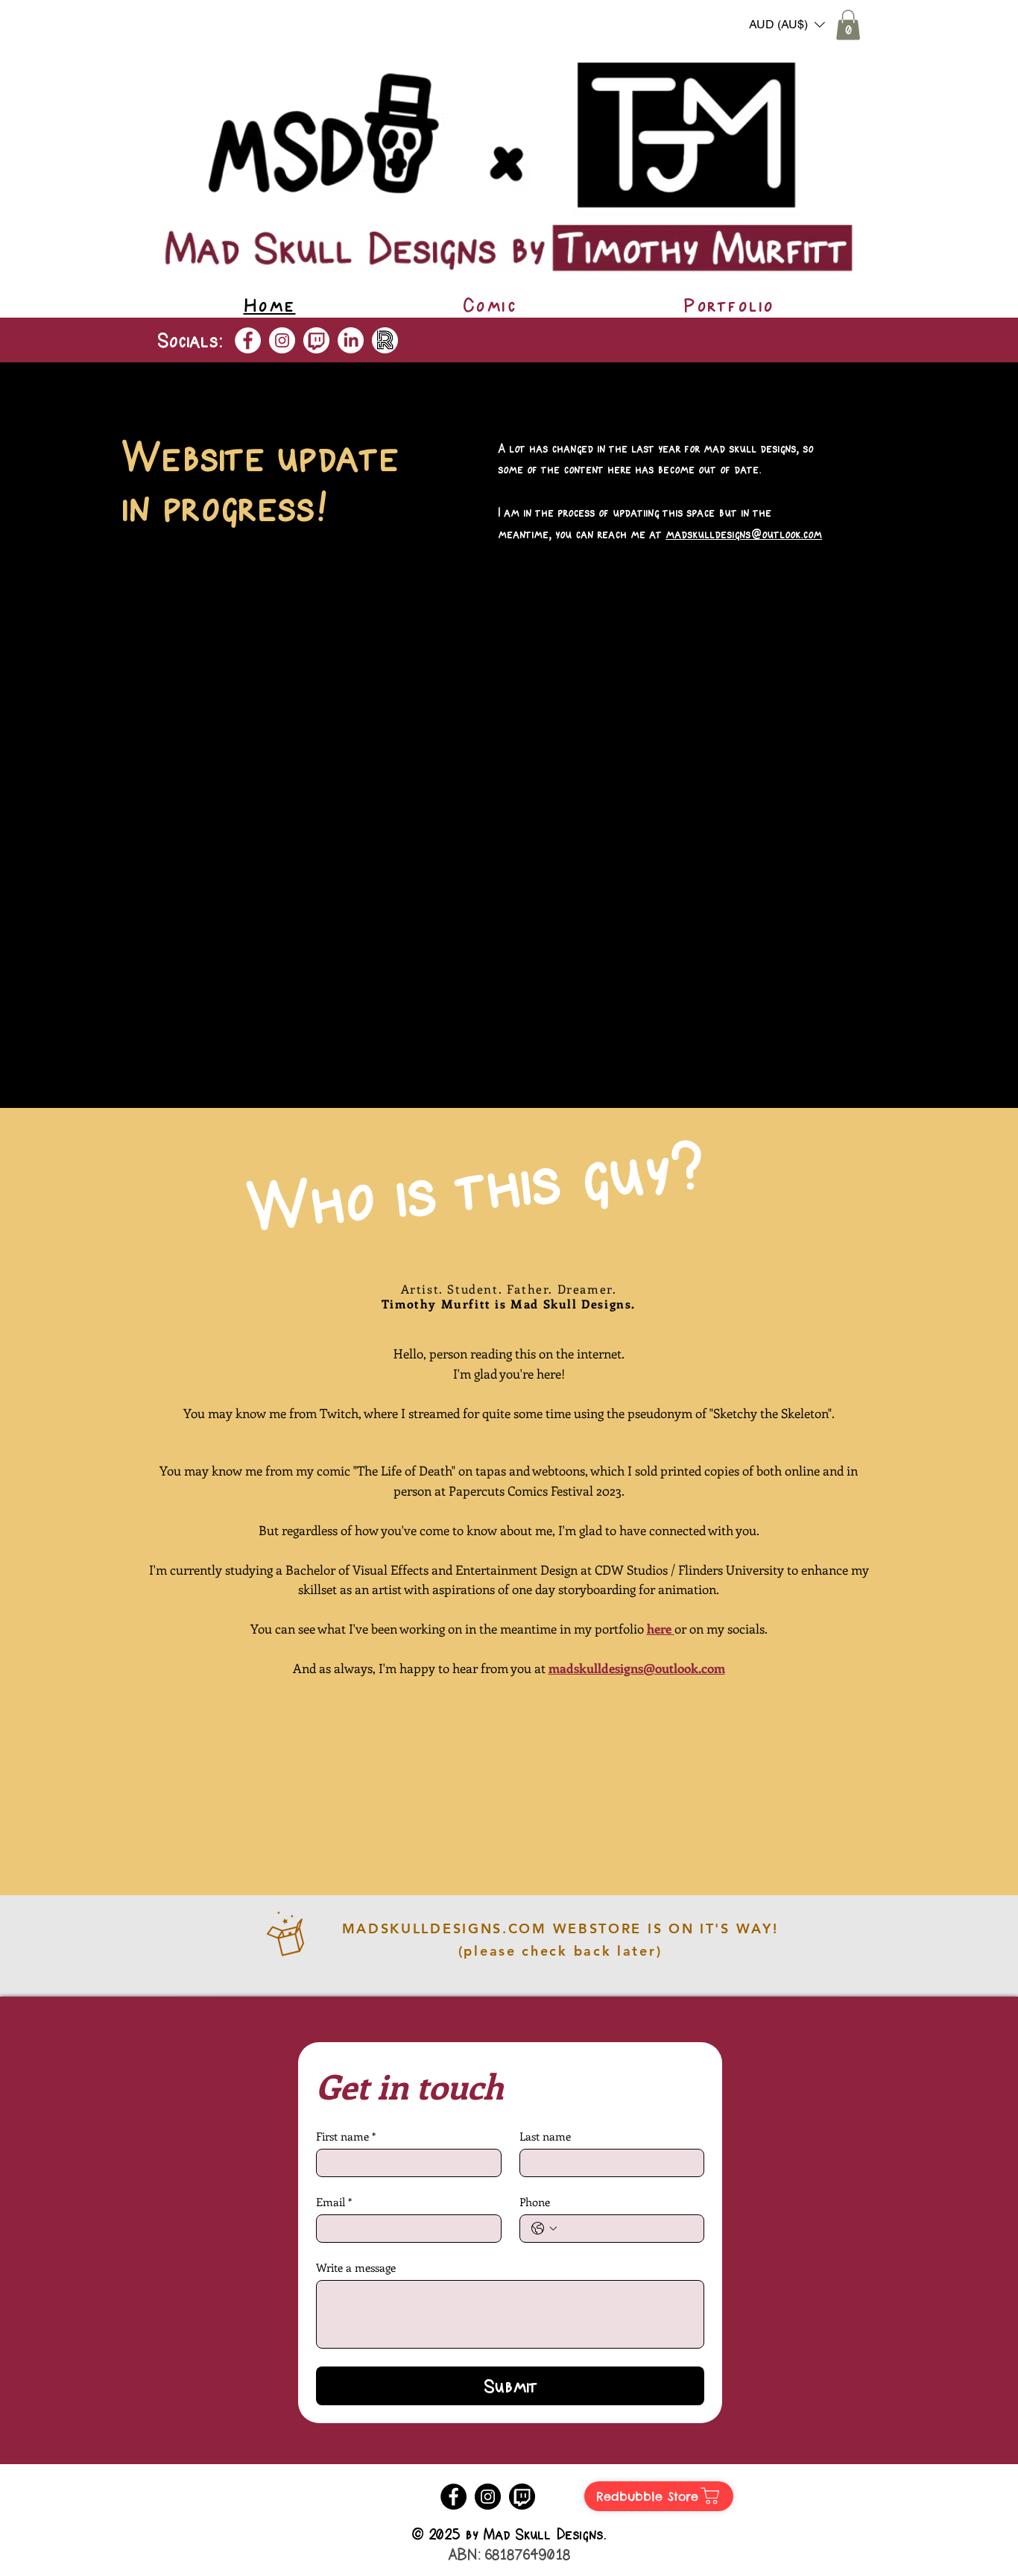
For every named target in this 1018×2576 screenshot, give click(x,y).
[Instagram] (282, 340)
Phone (535, 2202)
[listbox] (787, 25)
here (661, 1628)
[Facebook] (248, 340)
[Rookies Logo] (385, 340)
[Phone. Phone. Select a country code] (544, 2229)
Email (334, 2202)
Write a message (356, 2267)
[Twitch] (316, 340)
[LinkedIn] (351, 340)
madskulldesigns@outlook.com (744, 534)
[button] (787, 25)
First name (346, 2136)
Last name (545, 2136)
